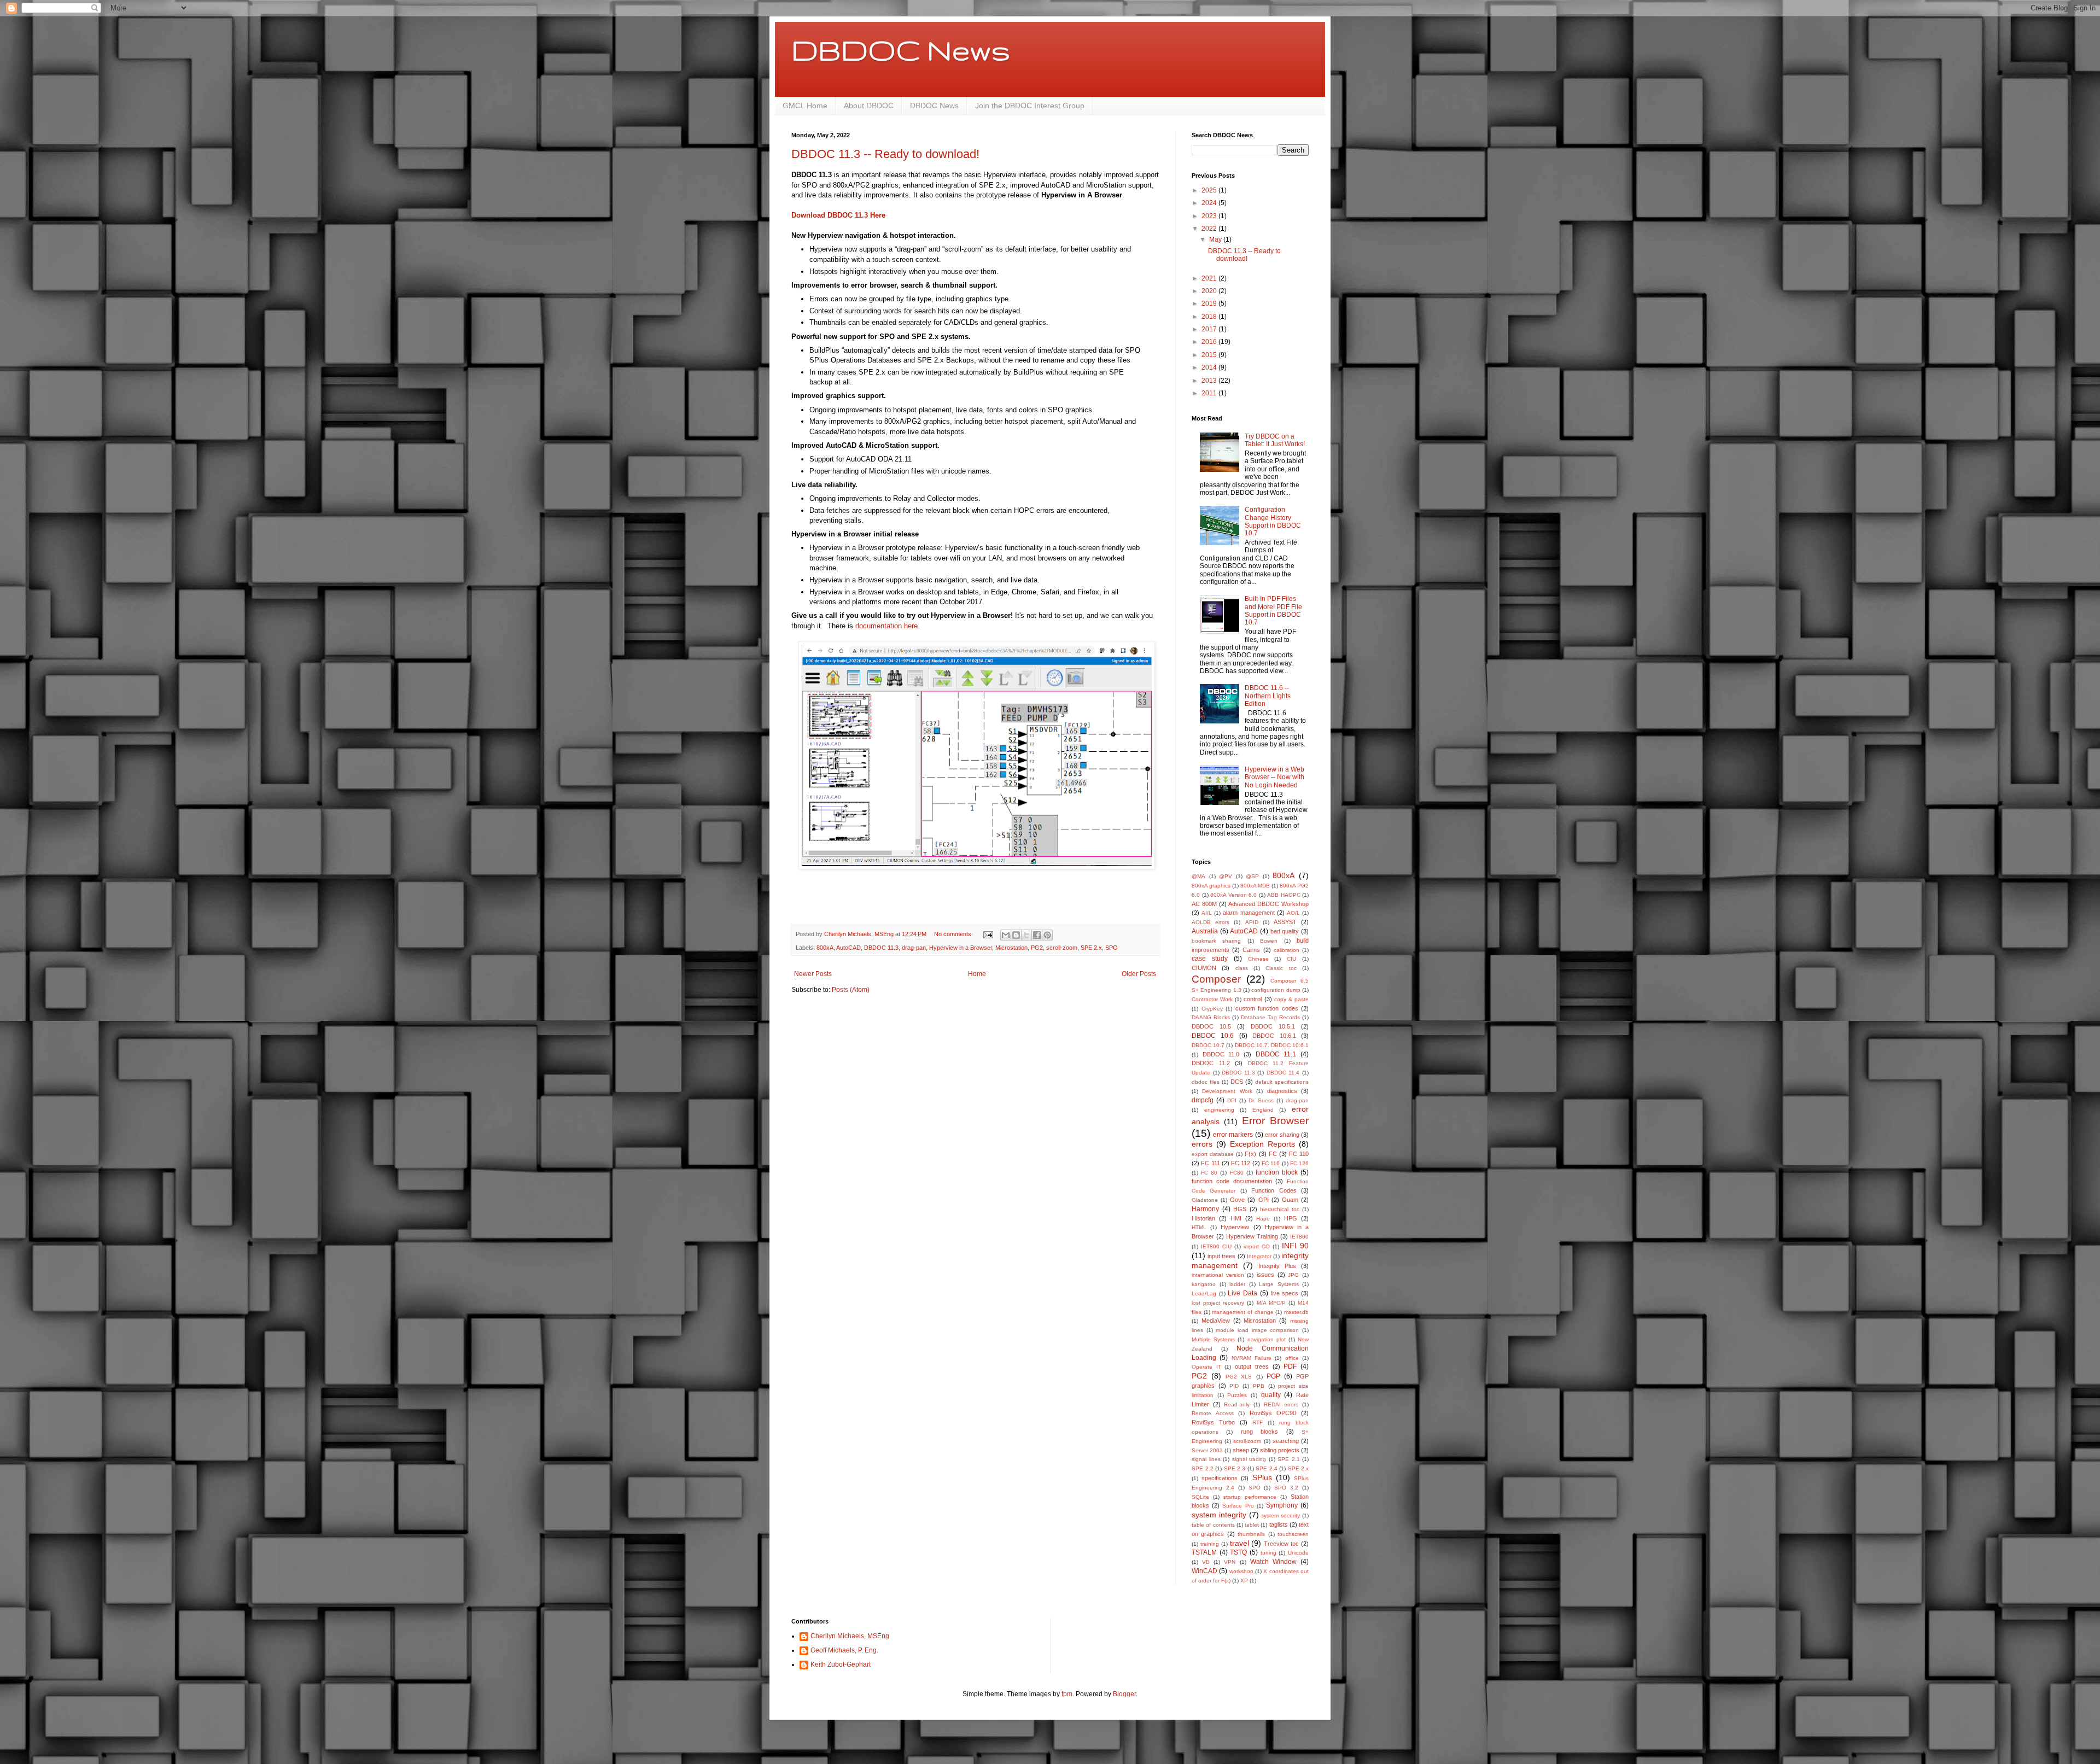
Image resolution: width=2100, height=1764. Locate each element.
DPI (1232, 1100)
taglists (1279, 1524)
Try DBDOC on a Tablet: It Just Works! (1275, 440)
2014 (1210, 367)
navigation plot (1267, 1339)
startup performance (1250, 1497)
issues (1265, 1275)
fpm (1067, 1694)
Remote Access (1213, 1413)
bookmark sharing (1216, 941)
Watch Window (1273, 1562)
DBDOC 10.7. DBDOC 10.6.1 (1272, 1045)
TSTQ (1238, 1552)
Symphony (1282, 1505)
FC (1273, 1154)
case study (1210, 959)
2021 (1210, 278)
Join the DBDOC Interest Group (1030, 106)
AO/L (1293, 913)
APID (1252, 922)
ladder (1237, 1284)
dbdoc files (1206, 1082)
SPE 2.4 (1267, 1468)
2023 (1210, 216)
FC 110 (1299, 1154)
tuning (1268, 1553)
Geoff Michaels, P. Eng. (844, 1650)
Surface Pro (1238, 1506)
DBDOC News (901, 50)
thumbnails (1251, 1534)
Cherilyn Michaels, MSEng (850, 1636)
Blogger (1124, 1694)
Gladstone (1205, 1200)
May (1216, 240)
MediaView (1216, 1321)
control (1253, 999)
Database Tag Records (1270, 1017)
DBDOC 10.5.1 (1273, 1026)
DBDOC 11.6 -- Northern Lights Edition (1268, 696)
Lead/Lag (1204, 1293)
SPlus (1262, 1477)
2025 (1210, 190)
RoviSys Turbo (1213, 1422)
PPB (1259, 1386)
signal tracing (1249, 1459)
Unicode (1298, 1553)
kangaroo (1204, 1284)
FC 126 (1299, 1163)
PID (1234, 1386)
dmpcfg (1203, 1100)
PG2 (1037, 948)
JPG (1293, 1275)
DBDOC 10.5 (1211, 1026)
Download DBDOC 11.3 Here (838, 215)
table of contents (1213, 1525)
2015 (1210, 355)
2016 (1210, 342)
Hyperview (1235, 1227)
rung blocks (1259, 1432)
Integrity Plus (1277, 1266)
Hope (1263, 1219)
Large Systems (1279, 1284)
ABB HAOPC (1284, 895)
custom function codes (1267, 1008)
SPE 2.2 (1203, 1468)
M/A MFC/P (1271, 1303)
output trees (1252, 1366)
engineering (1219, 1110)
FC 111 (1210, 1163)
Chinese (1258, 959)
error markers (1233, 1135)
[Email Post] (988, 934)
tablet (1252, 1525)
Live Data (1242, 1293)
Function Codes (1274, 1190)
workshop (1241, 1571)
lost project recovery (1218, 1303)
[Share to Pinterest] (1047, 935)
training (1210, 1544)
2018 (1210, 317)
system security (1281, 1515)
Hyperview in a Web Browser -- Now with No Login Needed (1274, 777)
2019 (1210, 303)
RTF (1258, 1423)
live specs (1285, 1293)
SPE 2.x (1091, 948)
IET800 (1299, 1237)
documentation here (886, 626)
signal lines (1206, 1459)
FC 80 (1209, 1173)
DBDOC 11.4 (1283, 1073)
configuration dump (1276, 990)
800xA (825, 948)
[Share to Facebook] (1037, 935)
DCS (1237, 1082)
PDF (1290, 1366)
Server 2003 (1207, 1450)
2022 (1210, 229)
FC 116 (1271, 1163)
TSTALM (1204, 1552)
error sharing (1282, 1135)
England (1263, 1110)
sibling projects (1280, 1450)
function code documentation (1232, 1181)
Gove (1237, 1200)
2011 (1210, 393)
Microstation (1011, 948)
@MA (1198, 876)
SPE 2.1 (1289, 1459)
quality (1271, 1395)
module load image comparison (1257, 1330)
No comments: (954, 934)
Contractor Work (1212, 999)
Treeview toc (1281, 1544)
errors (1202, 1144)
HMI (1236, 1218)
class (1242, 968)
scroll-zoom (1062, 948)
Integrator (1259, 1256)
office (1292, 1358)
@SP (1252, 876)
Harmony (1205, 1209)
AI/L (1207, 913)
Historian (1203, 1218)
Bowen (1269, 941)
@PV (1226, 876)
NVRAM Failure (1252, 1358)
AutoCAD (848, 948)
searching (1286, 1441)
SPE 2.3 (1235, 1468)
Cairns (1251, 950)
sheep (1241, 1450)
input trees (1221, 1256)
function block (1277, 1172)
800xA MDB (1255, 886)
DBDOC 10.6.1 (1274, 1036)
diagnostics (1282, 1091)
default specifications (1282, 1082)
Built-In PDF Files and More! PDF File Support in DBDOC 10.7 (1273, 611)
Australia (1205, 931)
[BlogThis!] (1016, 935)
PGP (1273, 1376)
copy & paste (1291, 999)
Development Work (1227, 1091)
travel (1239, 1543)
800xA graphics (1211, 886)
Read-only (1237, 1404)
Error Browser (1275, 1121)
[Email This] (1006, 935)
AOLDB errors (1211, 922)
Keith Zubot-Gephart (841, 1664)
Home (977, 974)
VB (1206, 1562)
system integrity (1219, 1515)
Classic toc (1281, 968)
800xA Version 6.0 (1233, 895)
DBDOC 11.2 (1211, 1063)
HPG (1291, 1218)
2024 (1210, 203)
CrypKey (1212, 1009)
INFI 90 (1295, 1246)
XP (1244, 1581)
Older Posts (1139, 974)
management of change (1242, 1312)
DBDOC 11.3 (881, 948)
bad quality (1285, 931)
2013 (1210, 381)
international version (1218, 1275)
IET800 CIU (1216, 1246)
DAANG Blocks (1211, 1017)
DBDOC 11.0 (1221, 1054)
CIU (1291, 959)
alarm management (1249, 913)
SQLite (1200, 1497)
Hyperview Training (1252, 1236)
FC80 (1237, 1173)
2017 (1210, 329)
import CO (1257, 1246)
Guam (1290, 1200)
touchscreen (1293, 1534)
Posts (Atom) (851, 990)
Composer (1216, 979)
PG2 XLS (1239, 1377)
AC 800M (1204, 904)
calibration (1287, 950)
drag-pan (914, 948)
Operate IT (1206, 1367)
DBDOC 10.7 (1208, 1045)
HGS (1240, 1209)
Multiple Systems (1213, 1339)
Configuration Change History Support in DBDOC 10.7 (1273, 521)
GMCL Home (805, 106)
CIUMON (1204, 968)
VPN (1230, 1562)
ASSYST (1285, 922)
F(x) (1250, 1154)
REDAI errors (1281, 1404)
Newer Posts (813, 974)
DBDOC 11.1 (1276, 1054)
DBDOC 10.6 (1213, 1036)
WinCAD (1204, 1571)
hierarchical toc (1280, 1209)
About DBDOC (869, 106)
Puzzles (1237, 1395)
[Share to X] (1026, 935)
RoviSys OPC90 (1273, 1413)
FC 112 (1241, 1163)
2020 (1210, 291)
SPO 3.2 (1286, 1488)
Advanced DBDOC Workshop (1268, 904)
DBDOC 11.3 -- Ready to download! (885, 154)
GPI (1264, 1200)
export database (1213, 1154)
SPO (1112, 948)
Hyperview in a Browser (961, 948)
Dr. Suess (1261, 1100)
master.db (1296, 1312)
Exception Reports (1262, 1144)
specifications (1220, 1478)
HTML (1199, 1227)
